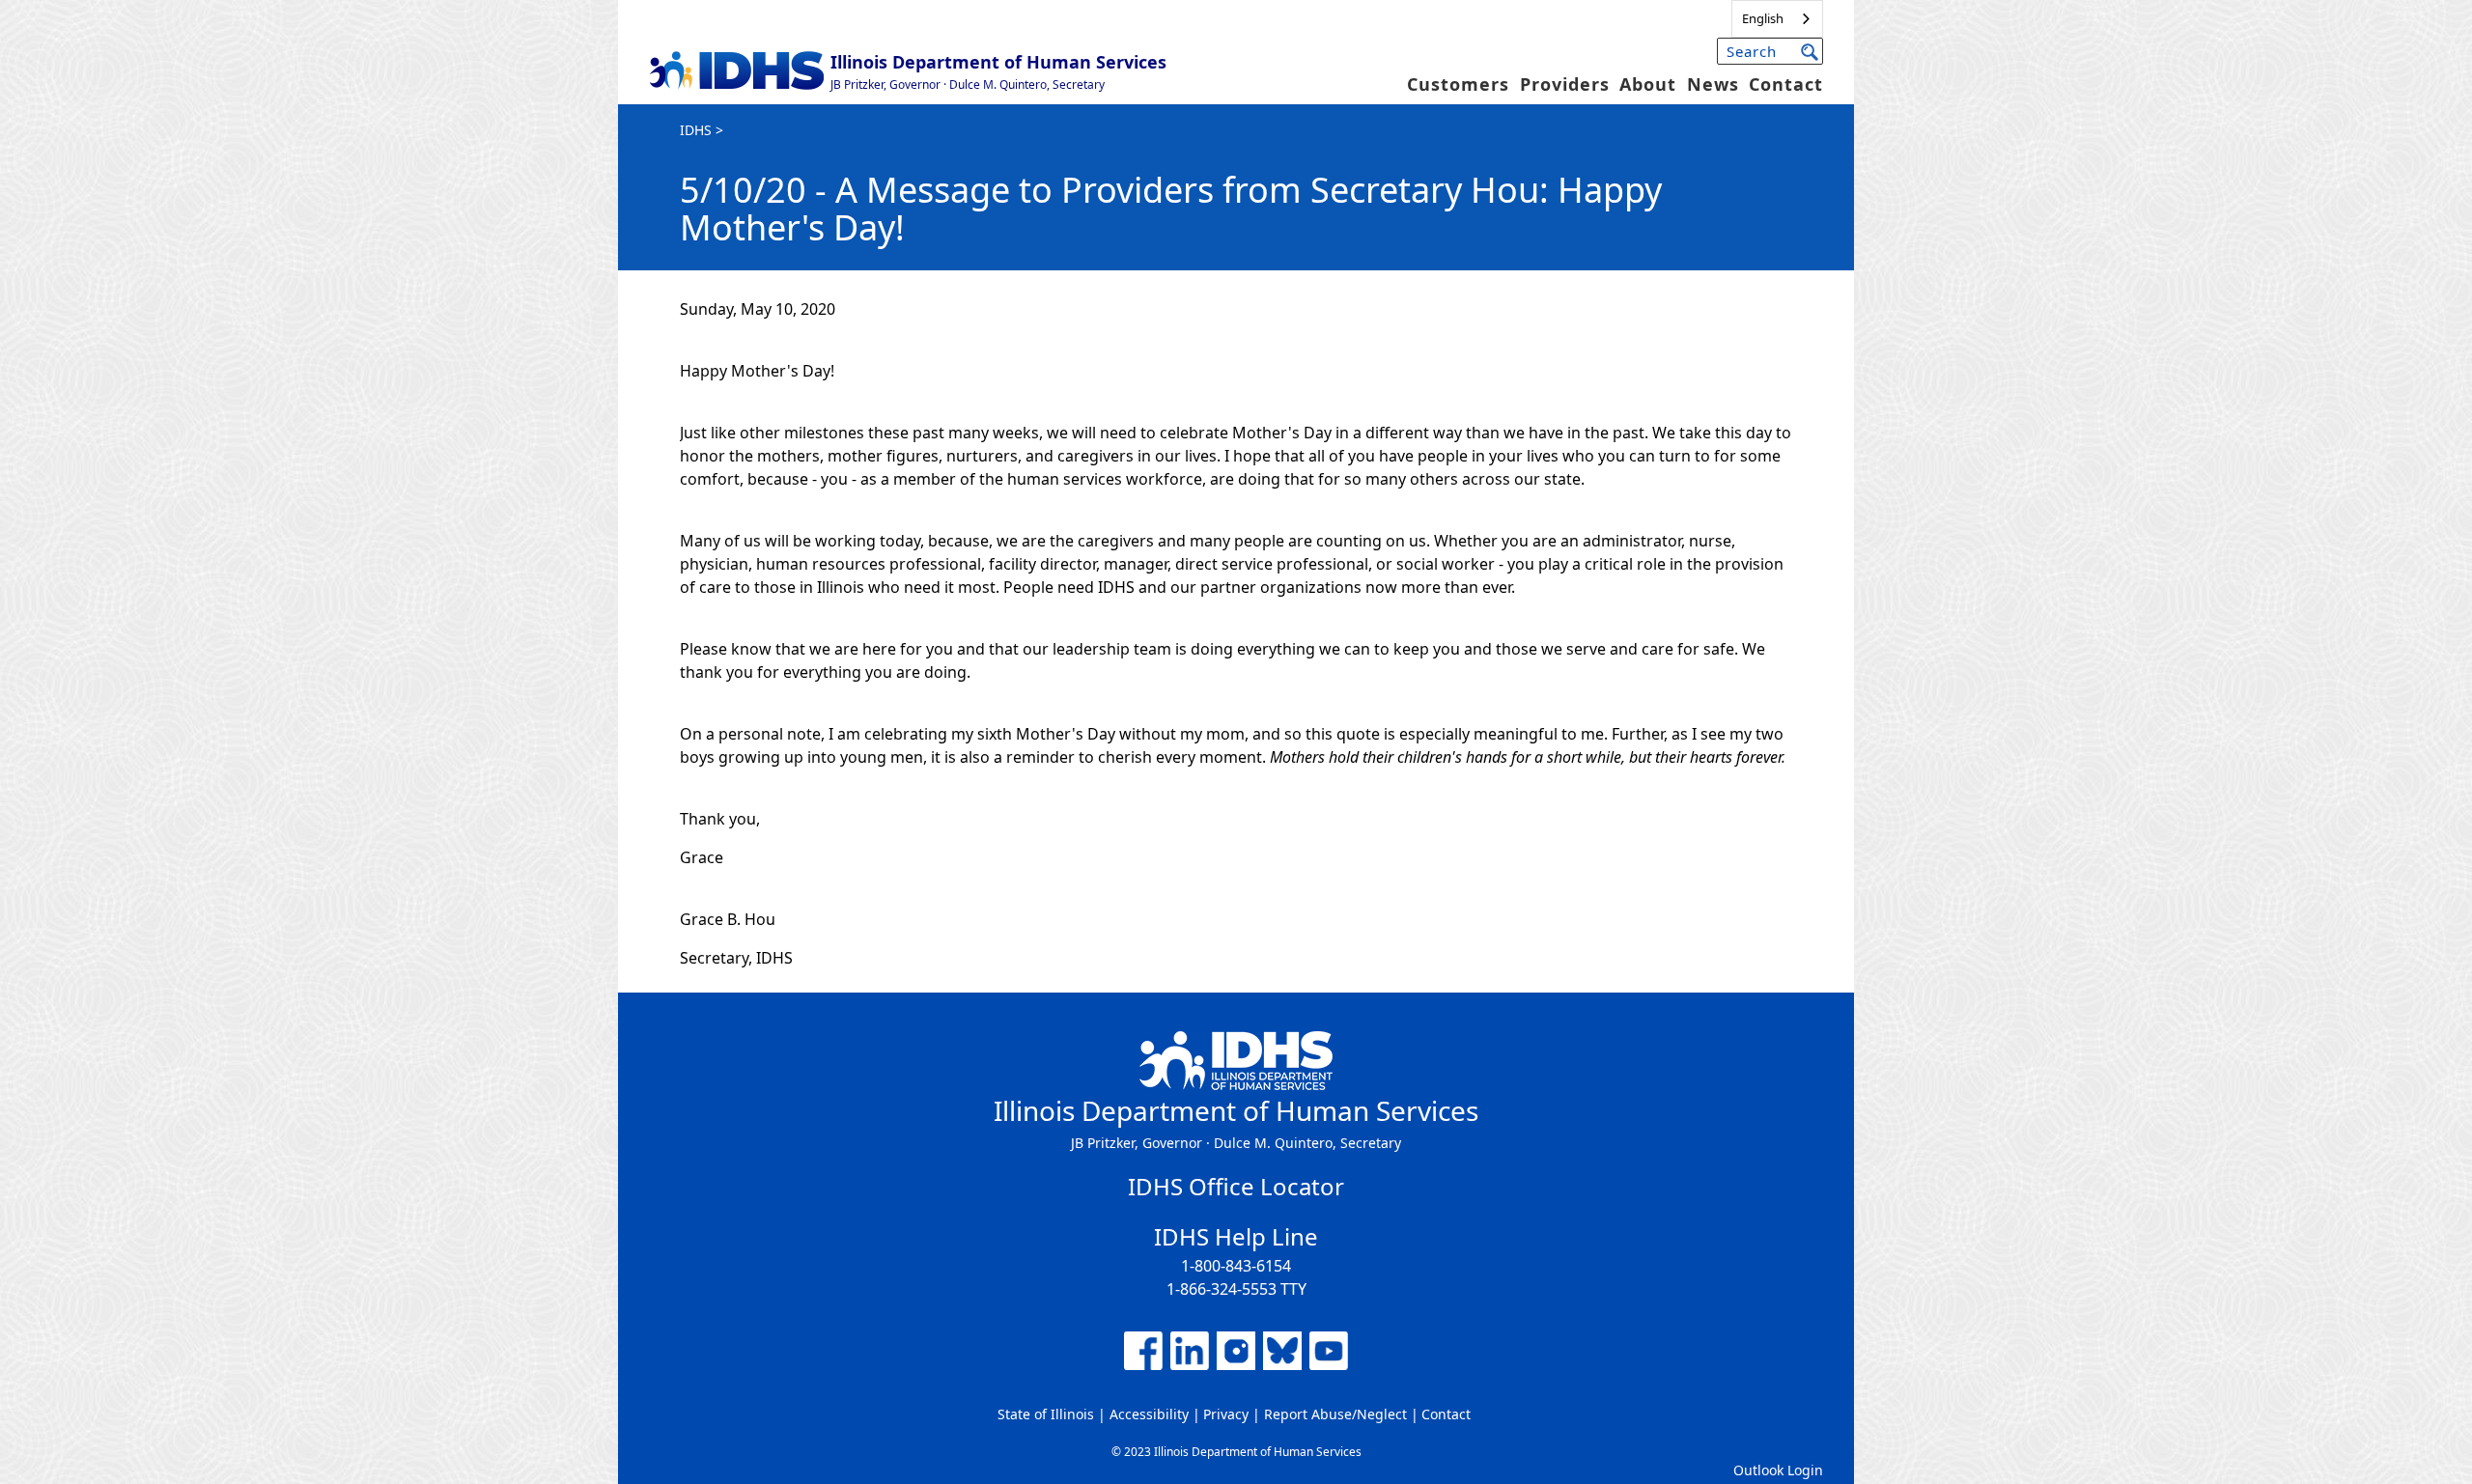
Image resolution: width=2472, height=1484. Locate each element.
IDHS (696, 130)
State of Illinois (1046, 1414)
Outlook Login (1778, 1470)
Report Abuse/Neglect (1335, 1414)
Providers (1565, 84)
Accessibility (1149, 1414)
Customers (1458, 84)
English (1763, 18)
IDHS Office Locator (1236, 1186)
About (1648, 84)
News (1713, 84)
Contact (1786, 84)
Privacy (1226, 1414)
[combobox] (1777, 19)
